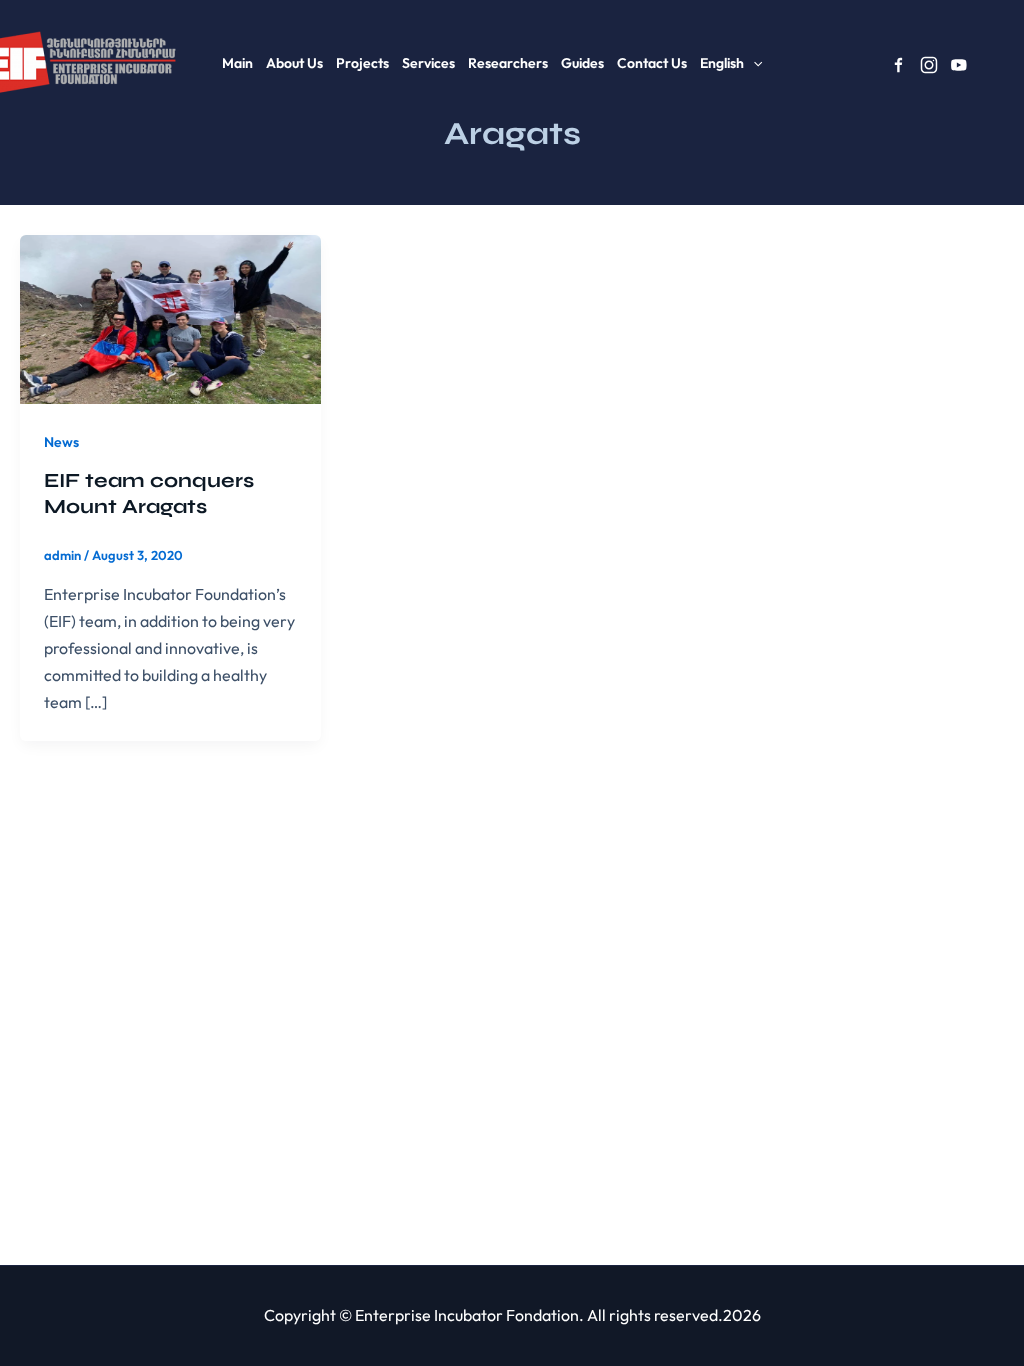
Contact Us (652, 63)
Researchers (508, 63)
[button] (753, 63)
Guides (582, 63)
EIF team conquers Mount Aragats (149, 493)
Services (428, 63)
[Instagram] (929, 65)
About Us (294, 63)
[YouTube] (959, 65)
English (722, 63)
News (61, 442)
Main (237, 63)
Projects (362, 63)
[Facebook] (899, 65)
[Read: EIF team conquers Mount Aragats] (170, 317)
